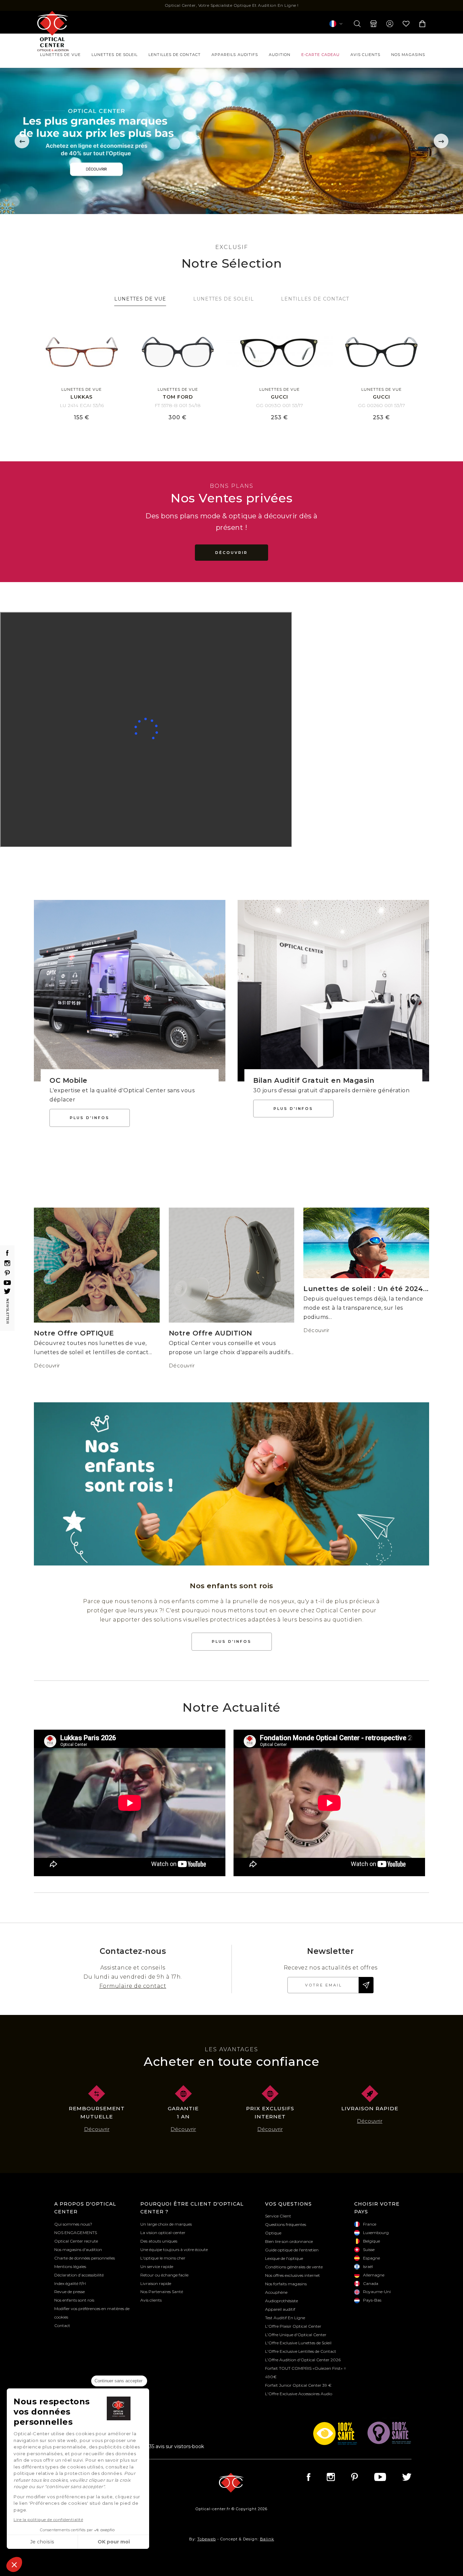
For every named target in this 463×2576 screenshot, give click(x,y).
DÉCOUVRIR (231, 553)
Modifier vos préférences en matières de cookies (92, 2313)
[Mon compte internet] (390, 24)
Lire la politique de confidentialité (48, 2520)
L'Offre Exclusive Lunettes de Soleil (298, 2343)
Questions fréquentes (286, 2224)
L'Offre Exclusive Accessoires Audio (299, 2394)
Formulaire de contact (133, 1986)
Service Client (278, 2216)
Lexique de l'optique (284, 2258)
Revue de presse (69, 2292)
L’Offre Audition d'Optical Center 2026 (303, 2360)
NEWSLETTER (8, 1309)
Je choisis (42, 2542)
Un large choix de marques (166, 2224)
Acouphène (276, 2292)
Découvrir (47, 1366)
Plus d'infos (90, 1118)
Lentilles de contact (175, 55)
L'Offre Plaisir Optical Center (293, 2326)
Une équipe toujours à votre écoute (174, 2250)
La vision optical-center (163, 2233)
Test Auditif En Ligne (285, 2318)
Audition (280, 55)
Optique (273, 2233)
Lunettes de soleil (115, 55)
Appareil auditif (280, 2309)
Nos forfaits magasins (286, 2284)
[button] (14, 2564)
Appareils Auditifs (235, 55)
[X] (7, 1291)
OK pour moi (114, 2542)
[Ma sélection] (406, 24)
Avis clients (365, 55)
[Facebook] (7, 1253)
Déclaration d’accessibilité (79, 2275)
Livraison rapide (156, 2283)
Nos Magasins (408, 55)
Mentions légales (70, 2266)
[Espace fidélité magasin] (374, 24)
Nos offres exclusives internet (293, 2275)
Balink (267, 2539)
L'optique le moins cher (163, 2258)
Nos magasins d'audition (78, 2250)
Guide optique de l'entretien (292, 2250)
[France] (336, 24)
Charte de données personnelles (85, 2258)
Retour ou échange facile (164, 2275)
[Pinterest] (7, 1273)
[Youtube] (7, 1283)
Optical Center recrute (76, 2241)
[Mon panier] (422, 24)
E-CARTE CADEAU (320, 55)
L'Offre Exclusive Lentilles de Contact (301, 2351)
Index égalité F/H (70, 2283)
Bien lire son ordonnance (289, 2241)
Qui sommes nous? (73, 2224)
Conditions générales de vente (294, 2267)
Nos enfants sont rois (74, 2300)
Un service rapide (157, 2266)
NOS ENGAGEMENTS (76, 2233)
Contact (62, 2325)
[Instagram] (7, 1263)
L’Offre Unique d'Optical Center (296, 2335)
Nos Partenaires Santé (162, 2292)
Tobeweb (207, 2539)
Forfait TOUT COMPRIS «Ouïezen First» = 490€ (306, 2372)
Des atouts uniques (159, 2241)
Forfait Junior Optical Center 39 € (298, 2385)
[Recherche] (357, 24)
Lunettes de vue (60, 55)
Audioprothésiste (281, 2301)
